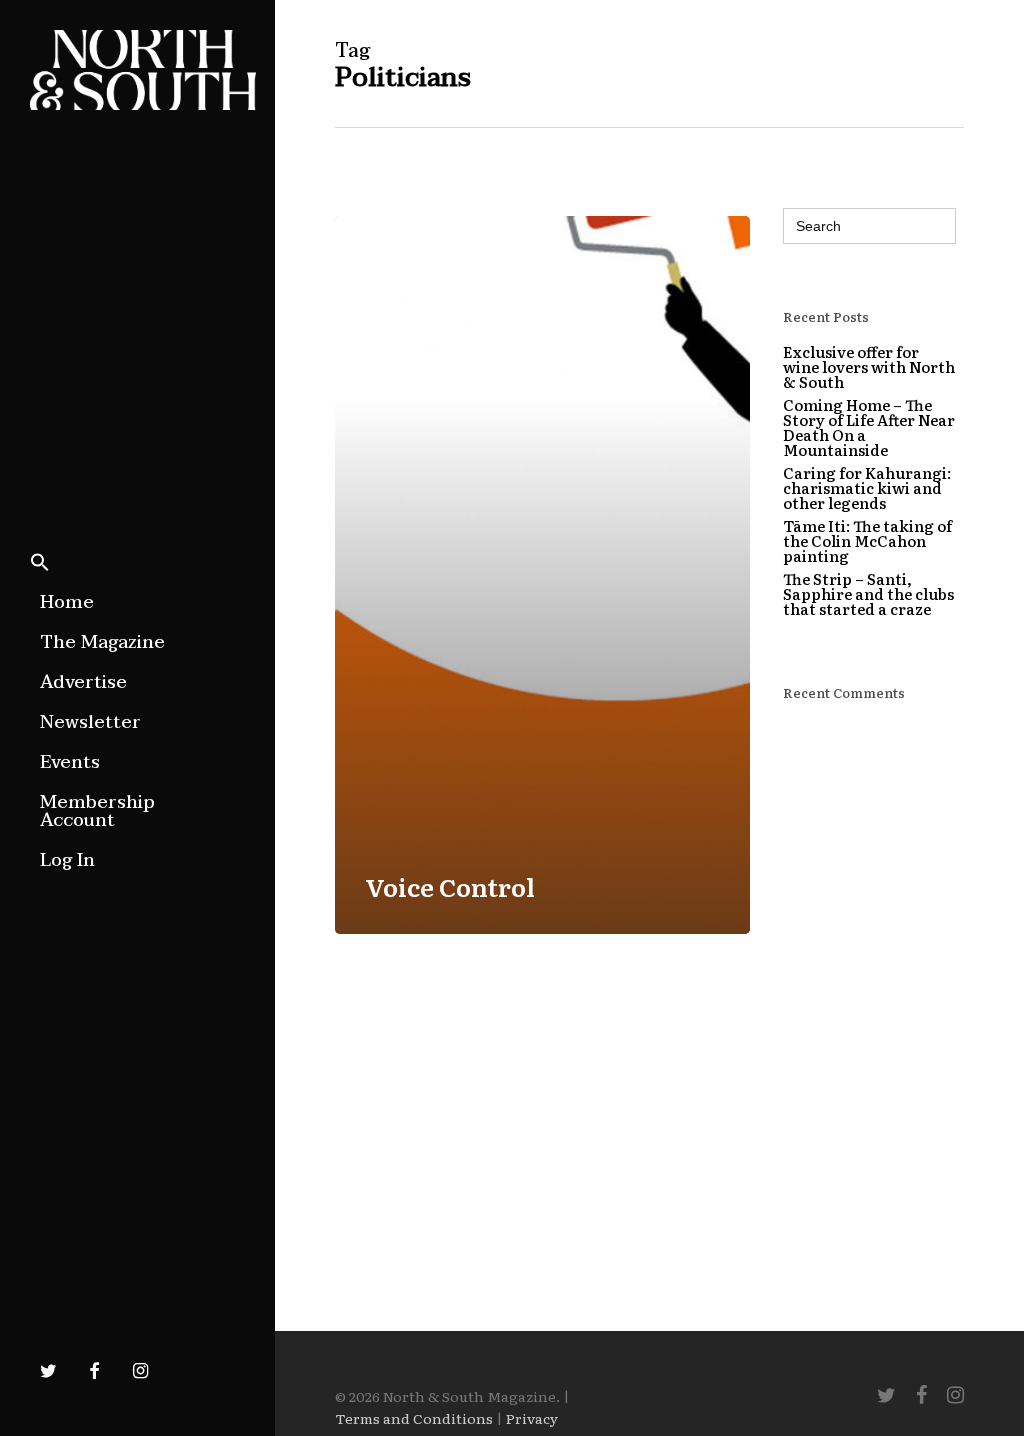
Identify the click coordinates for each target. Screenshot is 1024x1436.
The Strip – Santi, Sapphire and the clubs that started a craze (868, 593)
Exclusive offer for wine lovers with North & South (869, 366)
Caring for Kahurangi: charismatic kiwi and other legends (867, 487)
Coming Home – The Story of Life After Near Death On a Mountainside (869, 427)
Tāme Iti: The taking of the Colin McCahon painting (867, 540)
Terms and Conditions (414, 1418)
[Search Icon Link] (40, 564)
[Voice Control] (542, 575)
